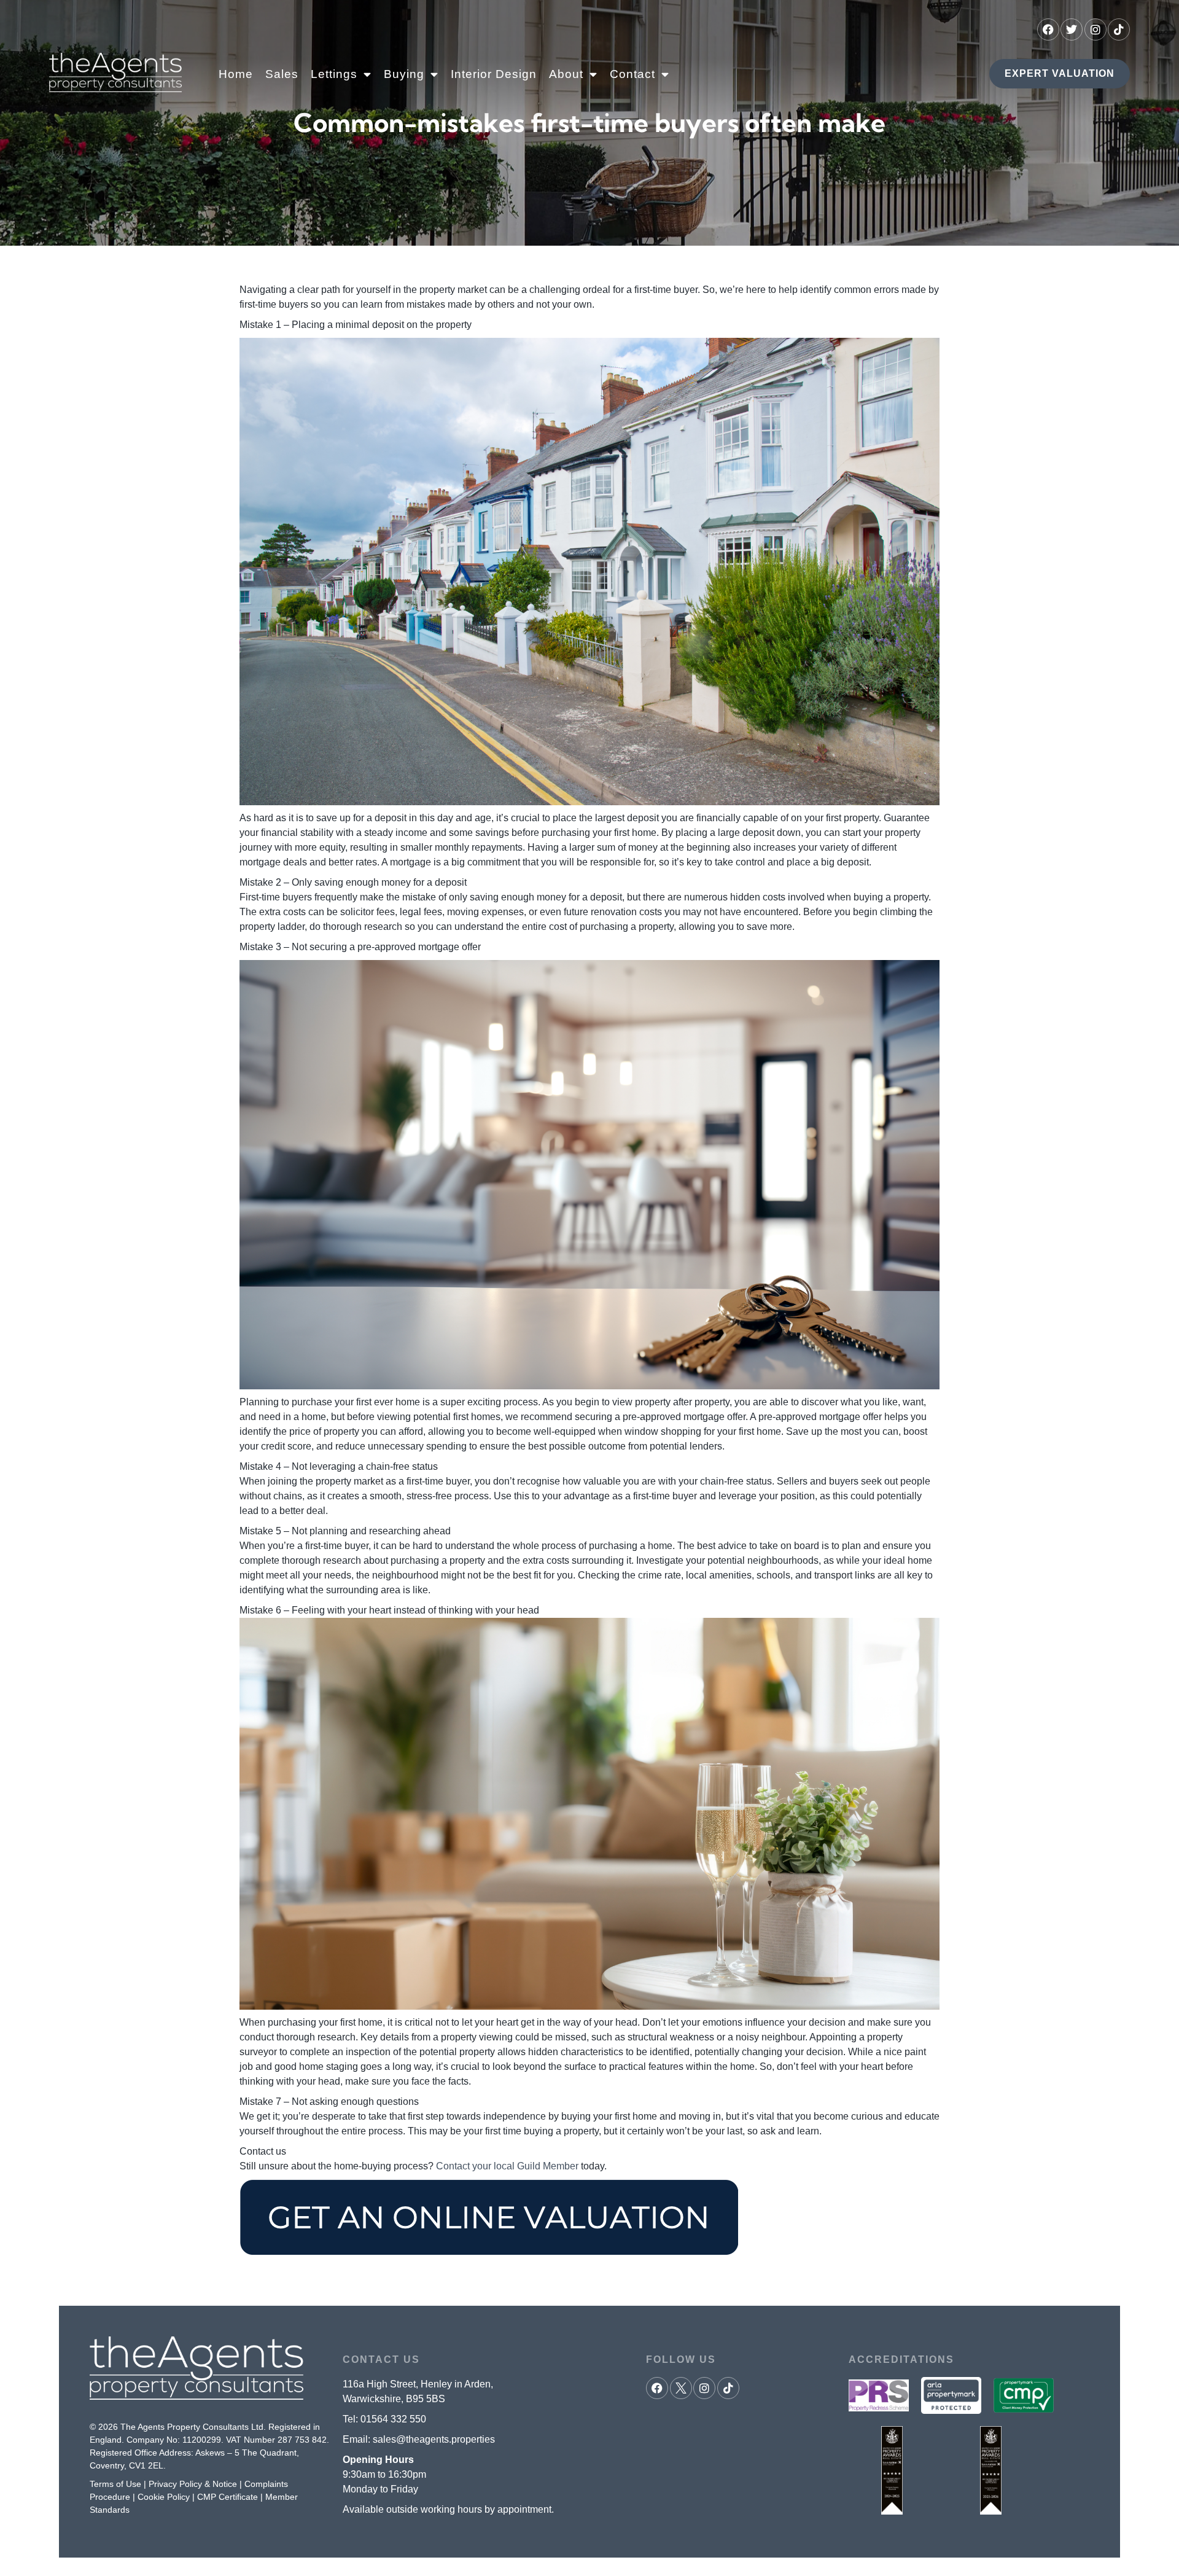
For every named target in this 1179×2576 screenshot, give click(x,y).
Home (236, 74)
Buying (404, 74)
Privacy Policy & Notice (193, 2484)
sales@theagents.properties (434, 2439)
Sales (282, 74)
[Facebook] (1048, 29)
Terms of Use (115, 2484)
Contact (632, 74)
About (566, 74)
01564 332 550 (393, 2419)
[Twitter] (1072, 29)
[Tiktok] (1119, 29)
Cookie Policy (164, 2497)
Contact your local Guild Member (507, 2166)
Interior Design (494, 74)
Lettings (334, 74)
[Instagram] (1095, 29)
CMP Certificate (228, 2497)
